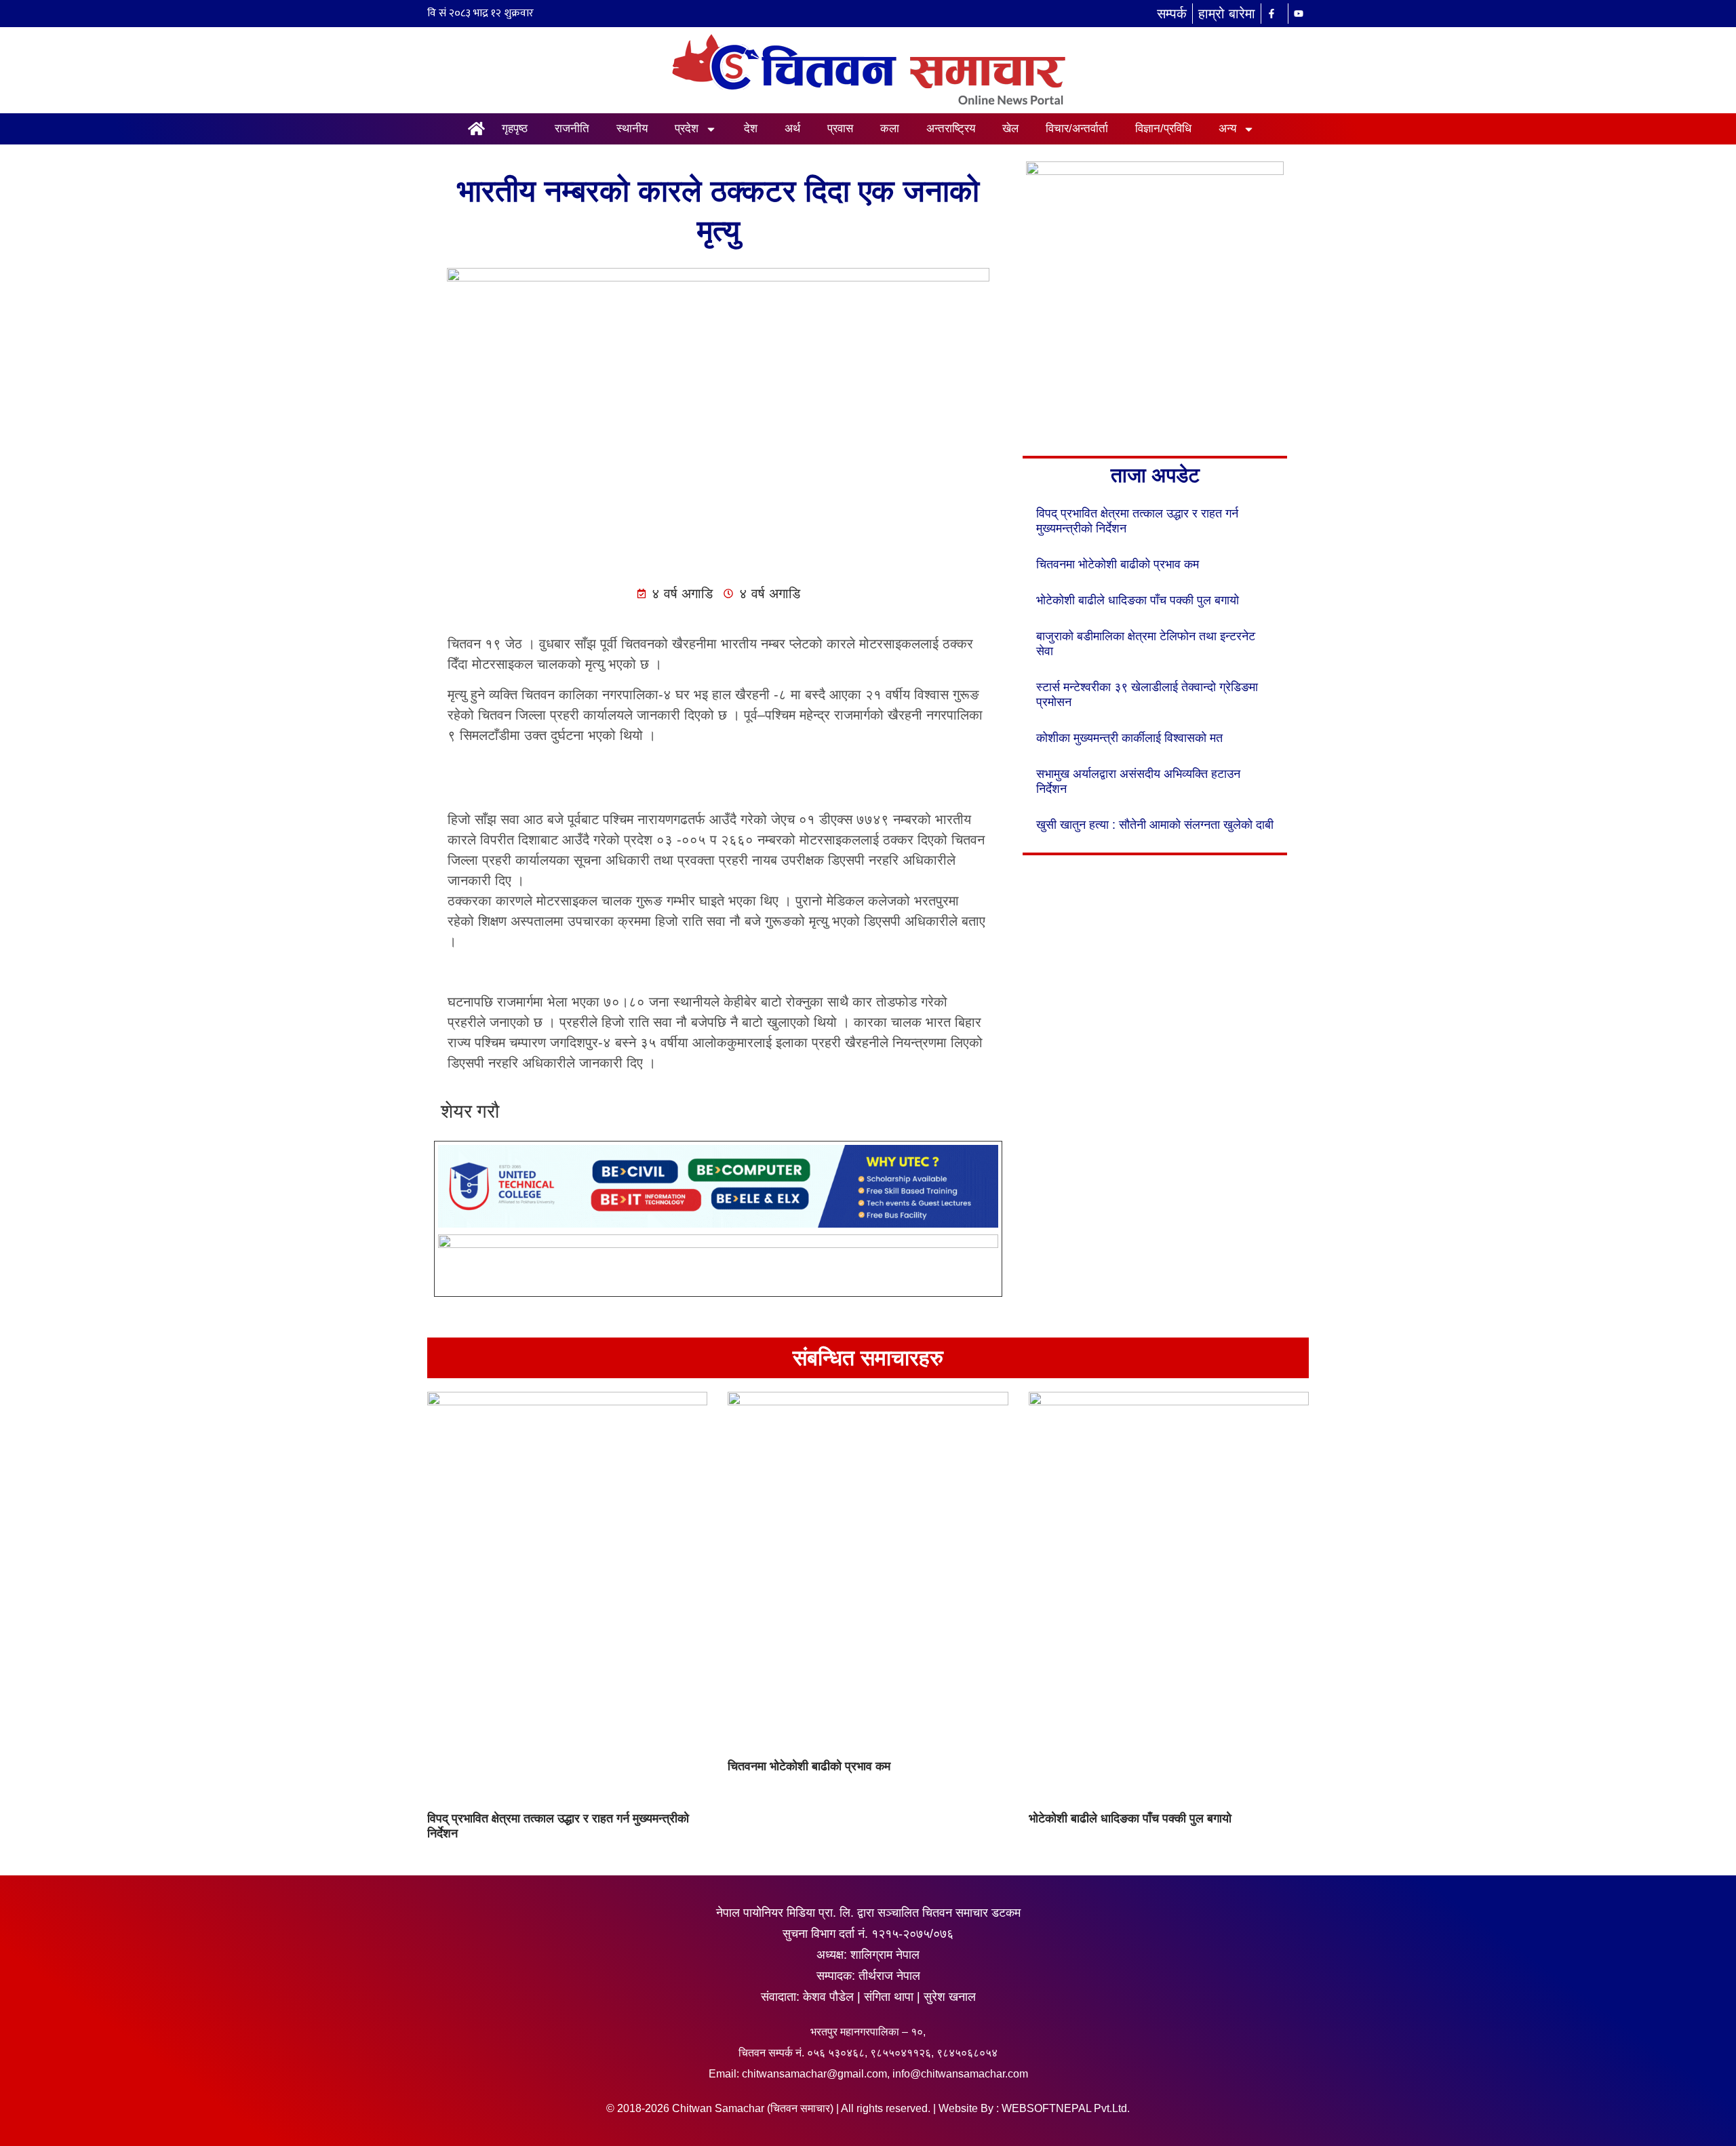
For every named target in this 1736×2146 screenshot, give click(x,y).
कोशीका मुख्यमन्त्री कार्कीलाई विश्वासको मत (1129, 738)
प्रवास (840, 129)
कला (890, 129)
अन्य (1227, 129)
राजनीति (572, 129)
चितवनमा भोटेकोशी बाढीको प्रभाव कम (1118, 564)
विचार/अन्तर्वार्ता (1077, 129)
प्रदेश (687, 129)
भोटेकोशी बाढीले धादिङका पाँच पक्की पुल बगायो (1138, 600)
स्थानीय (632, 129)
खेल (1010, 129)
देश (751, 129)
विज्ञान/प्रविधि (1163, 129)
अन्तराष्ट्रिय (951, 129)
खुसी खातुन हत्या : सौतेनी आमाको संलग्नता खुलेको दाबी (1155, 825)
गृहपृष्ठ (515, 129)
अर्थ (792, 129)
